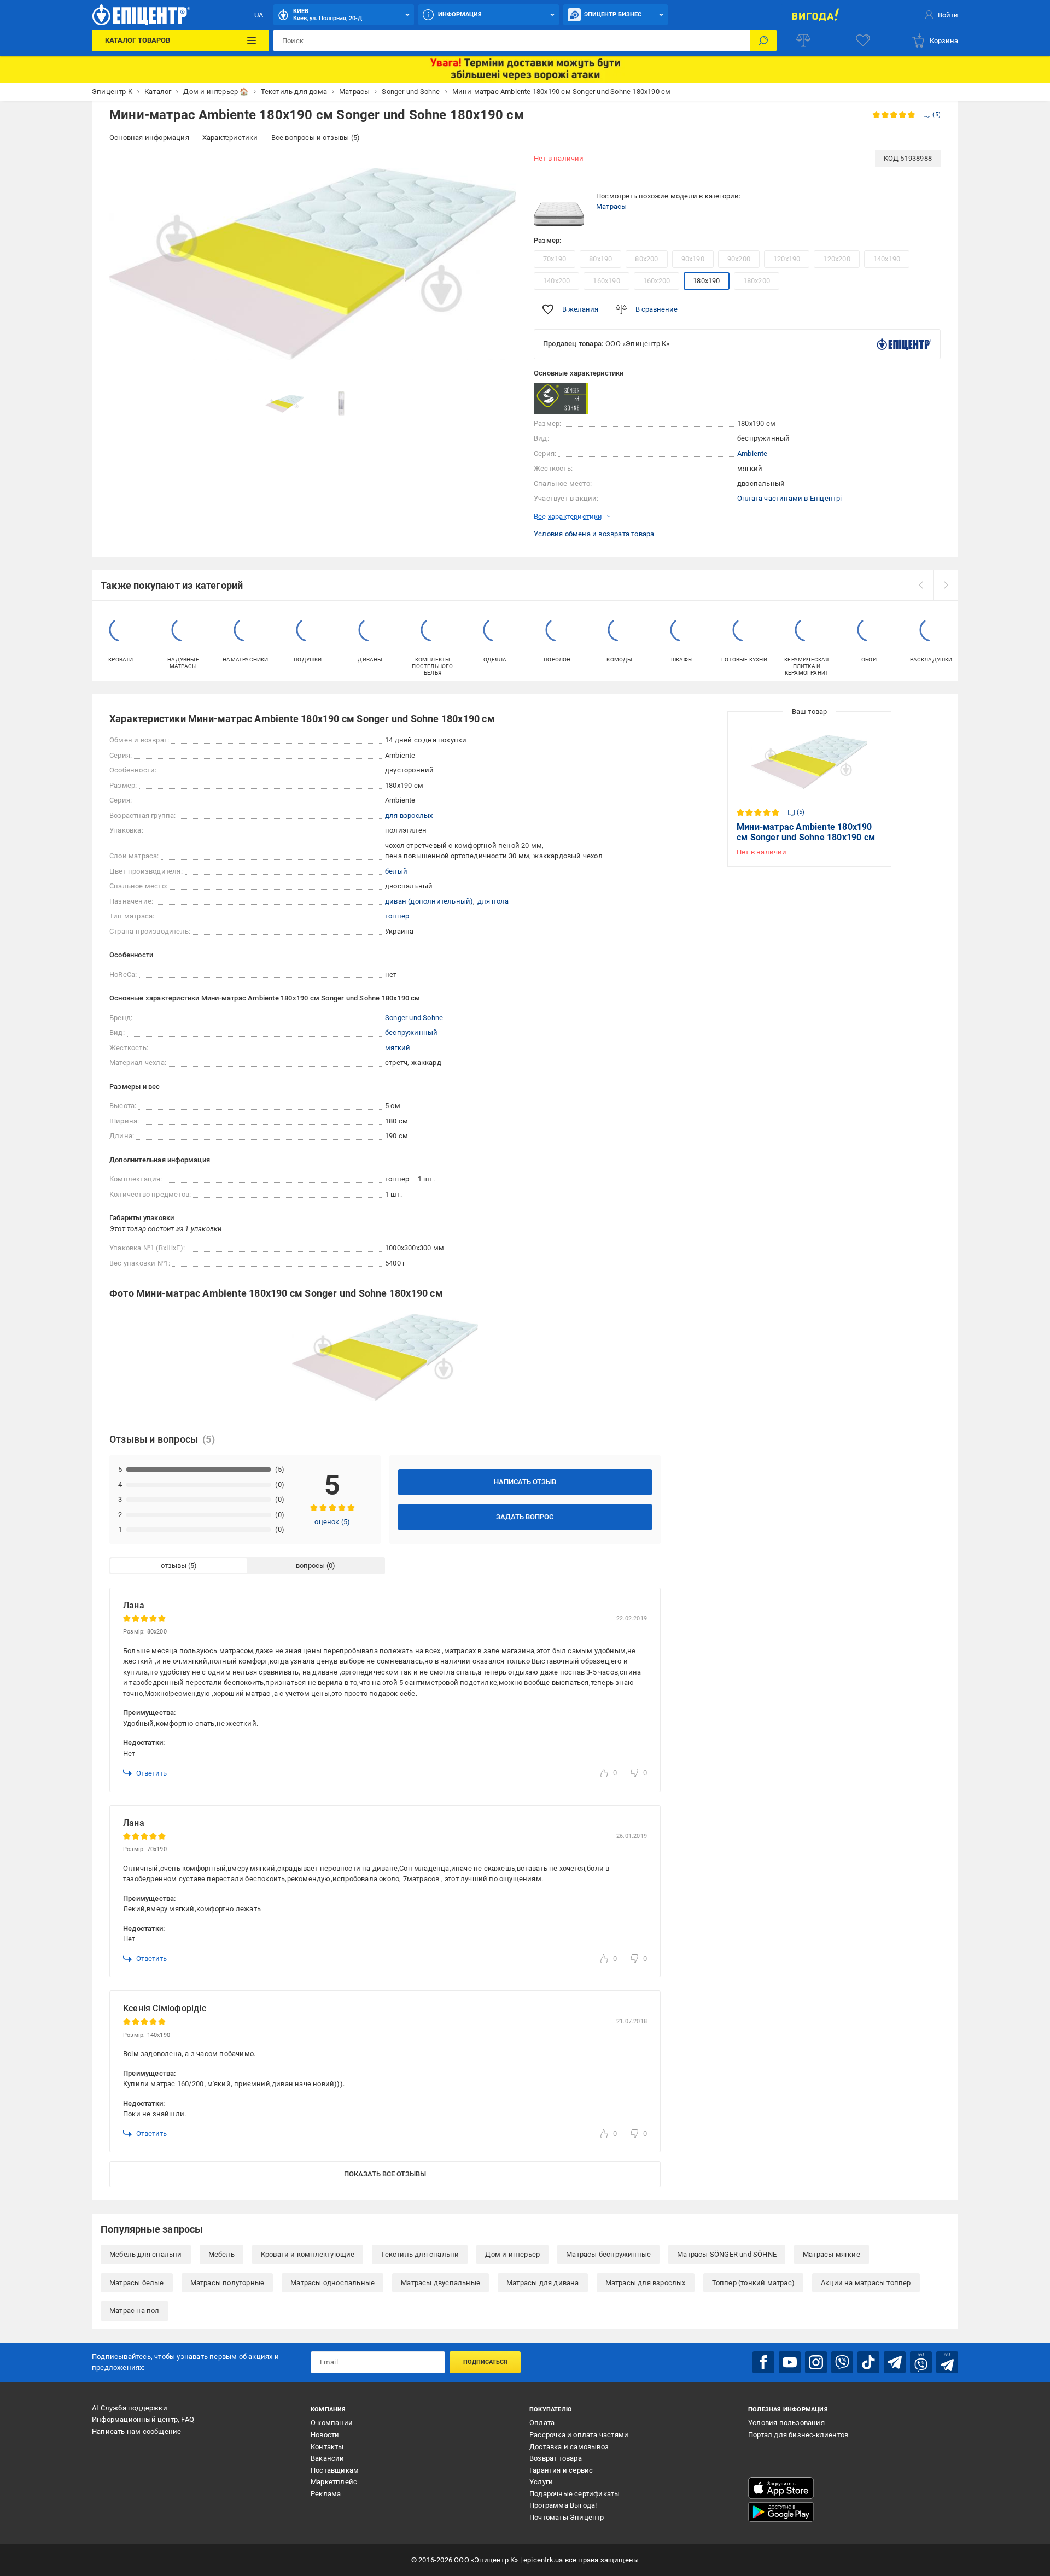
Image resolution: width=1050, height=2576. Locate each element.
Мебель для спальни (146, 2254)
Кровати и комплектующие (308, 2254)
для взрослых (409, 815)
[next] (946, 585)
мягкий (398, 1048)
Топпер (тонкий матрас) (753, 2283)
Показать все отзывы (385, 2174)
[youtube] (790, 2362)
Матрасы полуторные (227, 2283)
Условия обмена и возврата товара (594, 534)
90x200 (739, 259)
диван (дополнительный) (429, 901)
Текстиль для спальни (420, 2254)
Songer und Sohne (414, 1018)
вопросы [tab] (310, 1565)
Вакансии (328, 2458)
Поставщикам (335, 2470)
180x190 (706, 281)
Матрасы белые (137, 2283)
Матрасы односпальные (332, 2283)
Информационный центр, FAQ (143, 2419)
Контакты (327, 2447)
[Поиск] (763, 40)
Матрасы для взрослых (646, 2283)
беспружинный (411, 1032)
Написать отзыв (525, 1482)
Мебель (221, 2254)
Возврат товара (556, 2458)
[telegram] (895, 2362)
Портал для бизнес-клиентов (798, 2435)
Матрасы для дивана (543, 2283)
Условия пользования (786, 2423)
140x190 (887, 259)
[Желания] (863, 40)
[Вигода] (815, 15)
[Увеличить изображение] (501, 165)
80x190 (600, 259)
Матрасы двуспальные (441, 2283)
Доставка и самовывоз (569, 2447)
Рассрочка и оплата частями (579, 2435)
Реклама (326, 2494)
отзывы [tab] (174, 1565)
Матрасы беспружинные (608, 2254)
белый (396, 871)
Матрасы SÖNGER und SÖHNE (727, 2254)
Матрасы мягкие (832, 2254)
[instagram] (816, 2362)
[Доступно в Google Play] (781, 2512)
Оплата (542, 2423)
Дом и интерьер (512, 2254)
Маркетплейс (334, 2482)
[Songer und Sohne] (561, 398)
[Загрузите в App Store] (781, 2488)
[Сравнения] (803, 40)
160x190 (606, 281)
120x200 (836, 259)
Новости (325, 2435)
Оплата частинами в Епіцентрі (790, 498)
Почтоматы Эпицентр (567, 2517)
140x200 (556, 281)
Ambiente (752, 453)
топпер (397, 916)
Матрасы (611, 206)
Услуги (541, 2482)
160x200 (657, 281)
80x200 (646, 259)
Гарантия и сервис (561, 2470)
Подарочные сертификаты (574, 2494)
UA (259, 15)
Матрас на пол (135, 2311)
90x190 (693, 259)
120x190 (787, 259)
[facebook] (763, 2362)
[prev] (920, 585)
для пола (493, 901)
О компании (332, 2423)
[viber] (842, 2362)
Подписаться (485, 2362)
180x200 (757, 281)
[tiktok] (868, 2362)
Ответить (151, 1773)
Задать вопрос (525, 1517)
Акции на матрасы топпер (866, 2283)
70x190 (555, 259)
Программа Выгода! (563, 2505)
